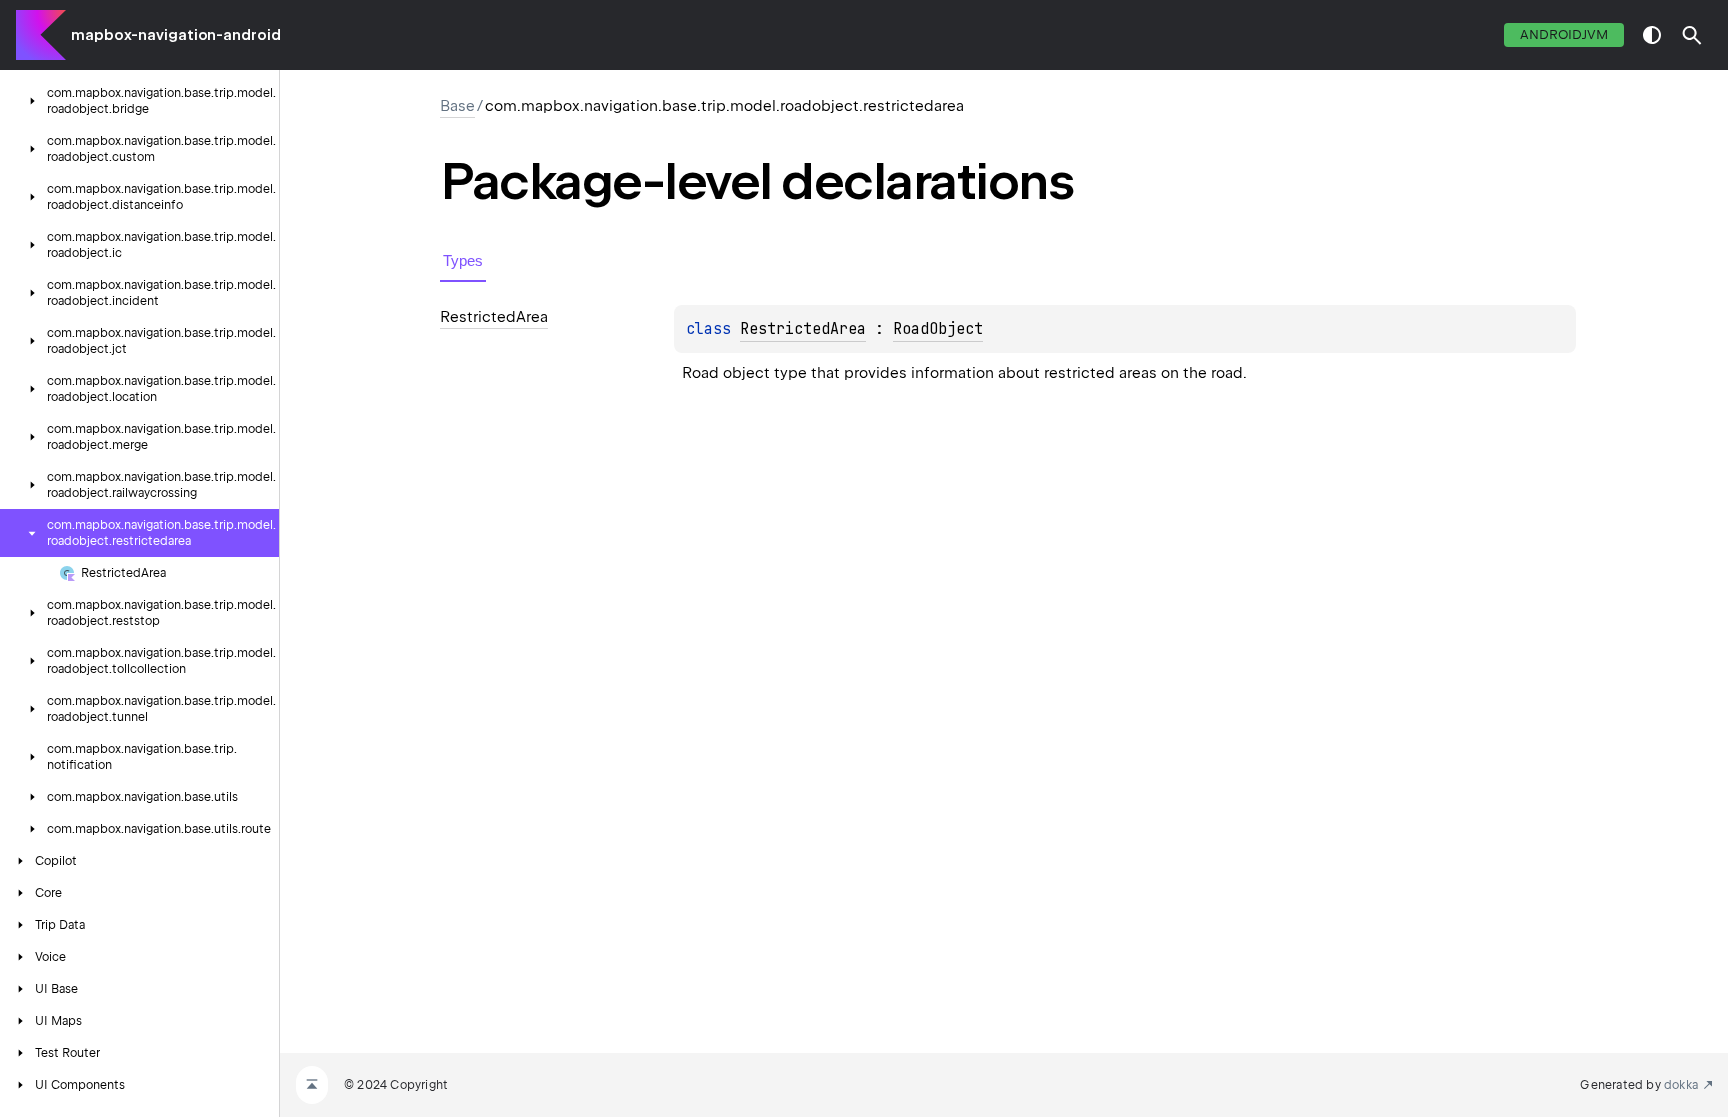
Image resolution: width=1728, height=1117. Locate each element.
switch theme (1652, 35)
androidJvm (1564, 34)
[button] (1692, 35)
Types (463, 260)
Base (457, 106)
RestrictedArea (803, 329)
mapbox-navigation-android (176, 35)
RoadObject (938, 329)
